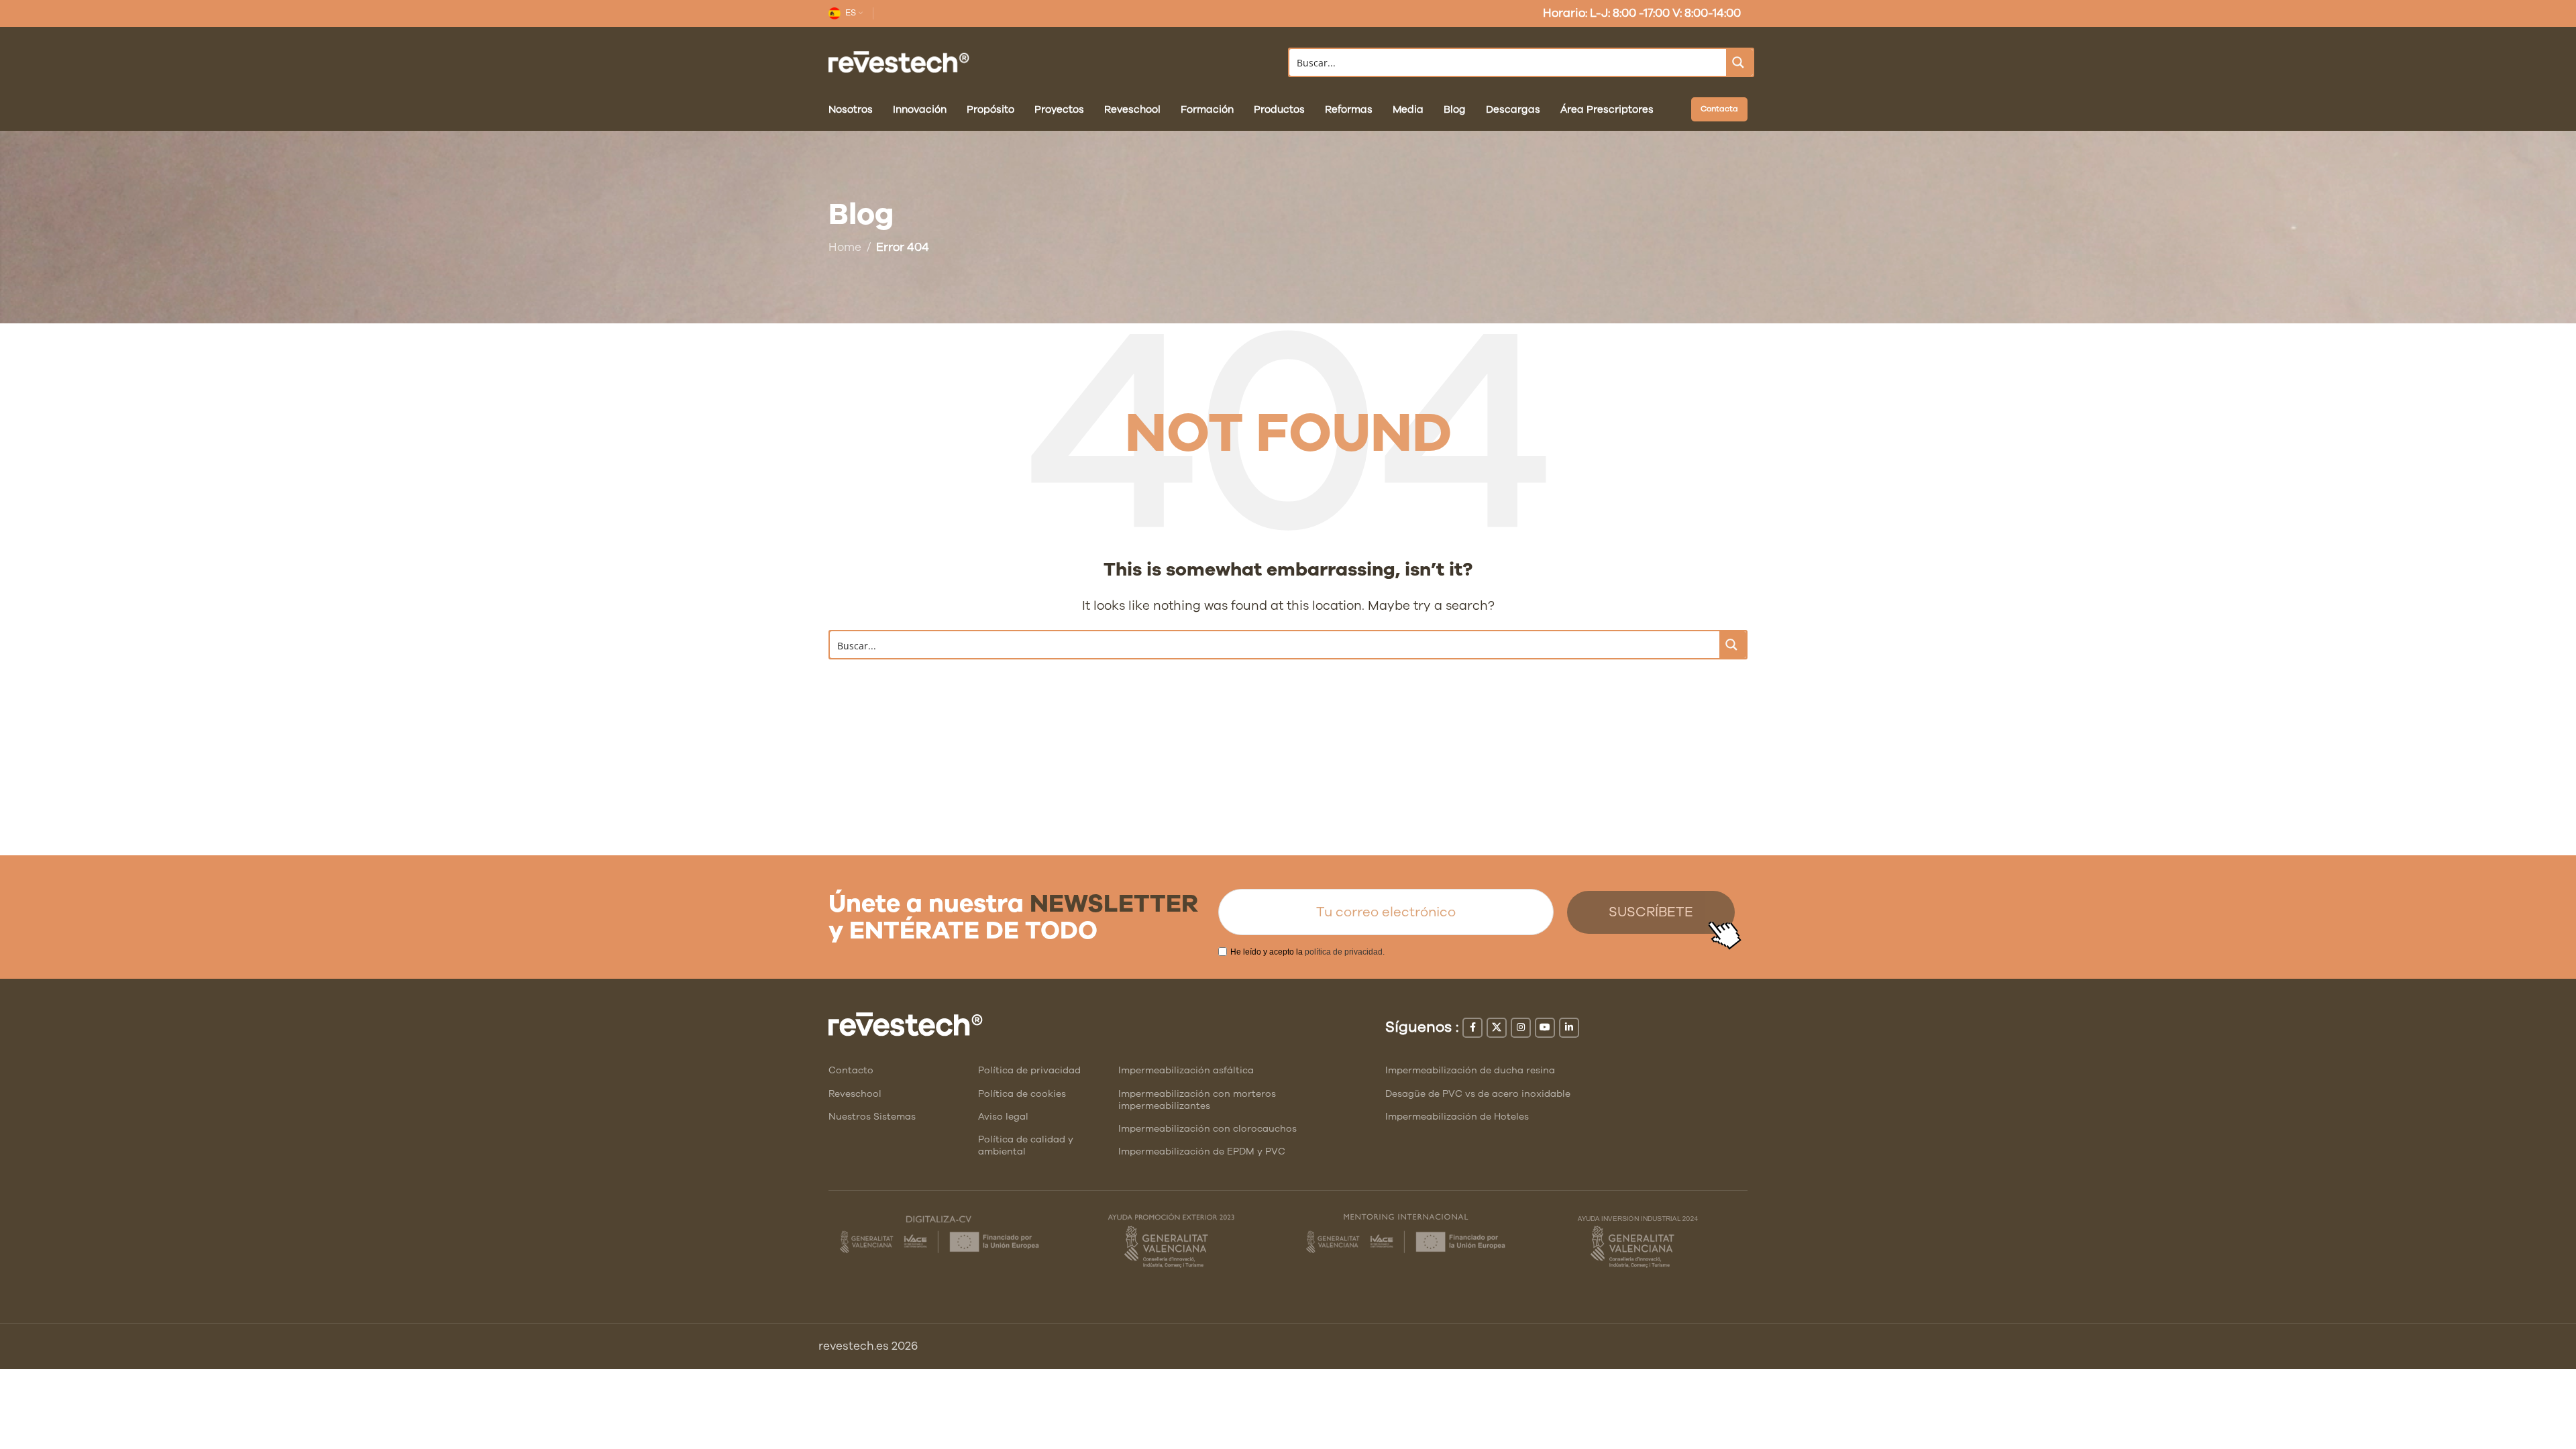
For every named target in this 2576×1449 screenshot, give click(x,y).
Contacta (1719, 109)
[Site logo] (899, 61)
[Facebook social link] (1472, 1028)
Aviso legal (1003, 1117)
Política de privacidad (1029, 1070)
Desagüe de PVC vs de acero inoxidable (1478, 1094)
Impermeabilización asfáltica (1186, 1070)
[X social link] (1497, 1028)
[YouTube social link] (1545, 1028)
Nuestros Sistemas (872, 1117)
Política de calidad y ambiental (1026, 1145)
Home (845, 247)
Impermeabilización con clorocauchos (1207, 1129)
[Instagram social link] (1521, 1028)
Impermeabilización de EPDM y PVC (1202, 1151)
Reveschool (855, 1094)
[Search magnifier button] (1739, 62)
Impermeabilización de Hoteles (1457, 1117)
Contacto (851, 1070)
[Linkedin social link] (1569, 1028)
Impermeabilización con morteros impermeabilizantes (1197, 1100)
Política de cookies (1022, 1094)
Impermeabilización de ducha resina (1470, 1070)
